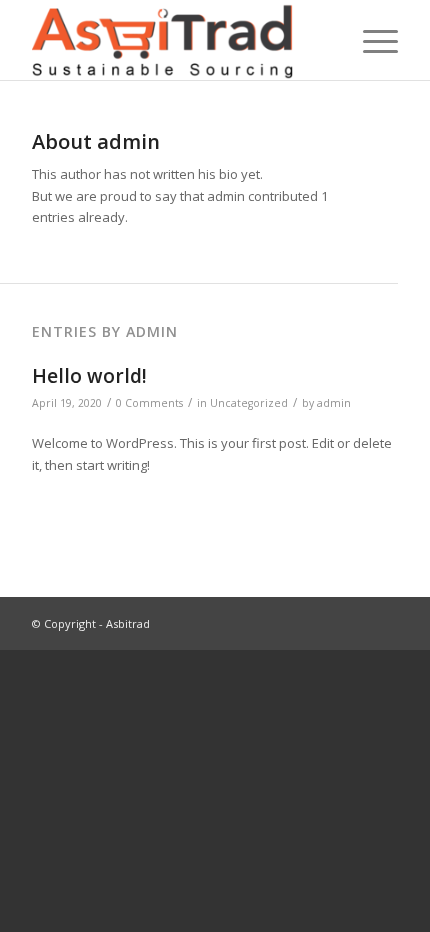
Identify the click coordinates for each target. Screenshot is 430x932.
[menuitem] (370, 40)
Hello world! (89, 376)
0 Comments (149, 403)
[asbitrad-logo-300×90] (178, 40)
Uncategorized (249, 403)
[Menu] (370, 40)
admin (334, 403)
